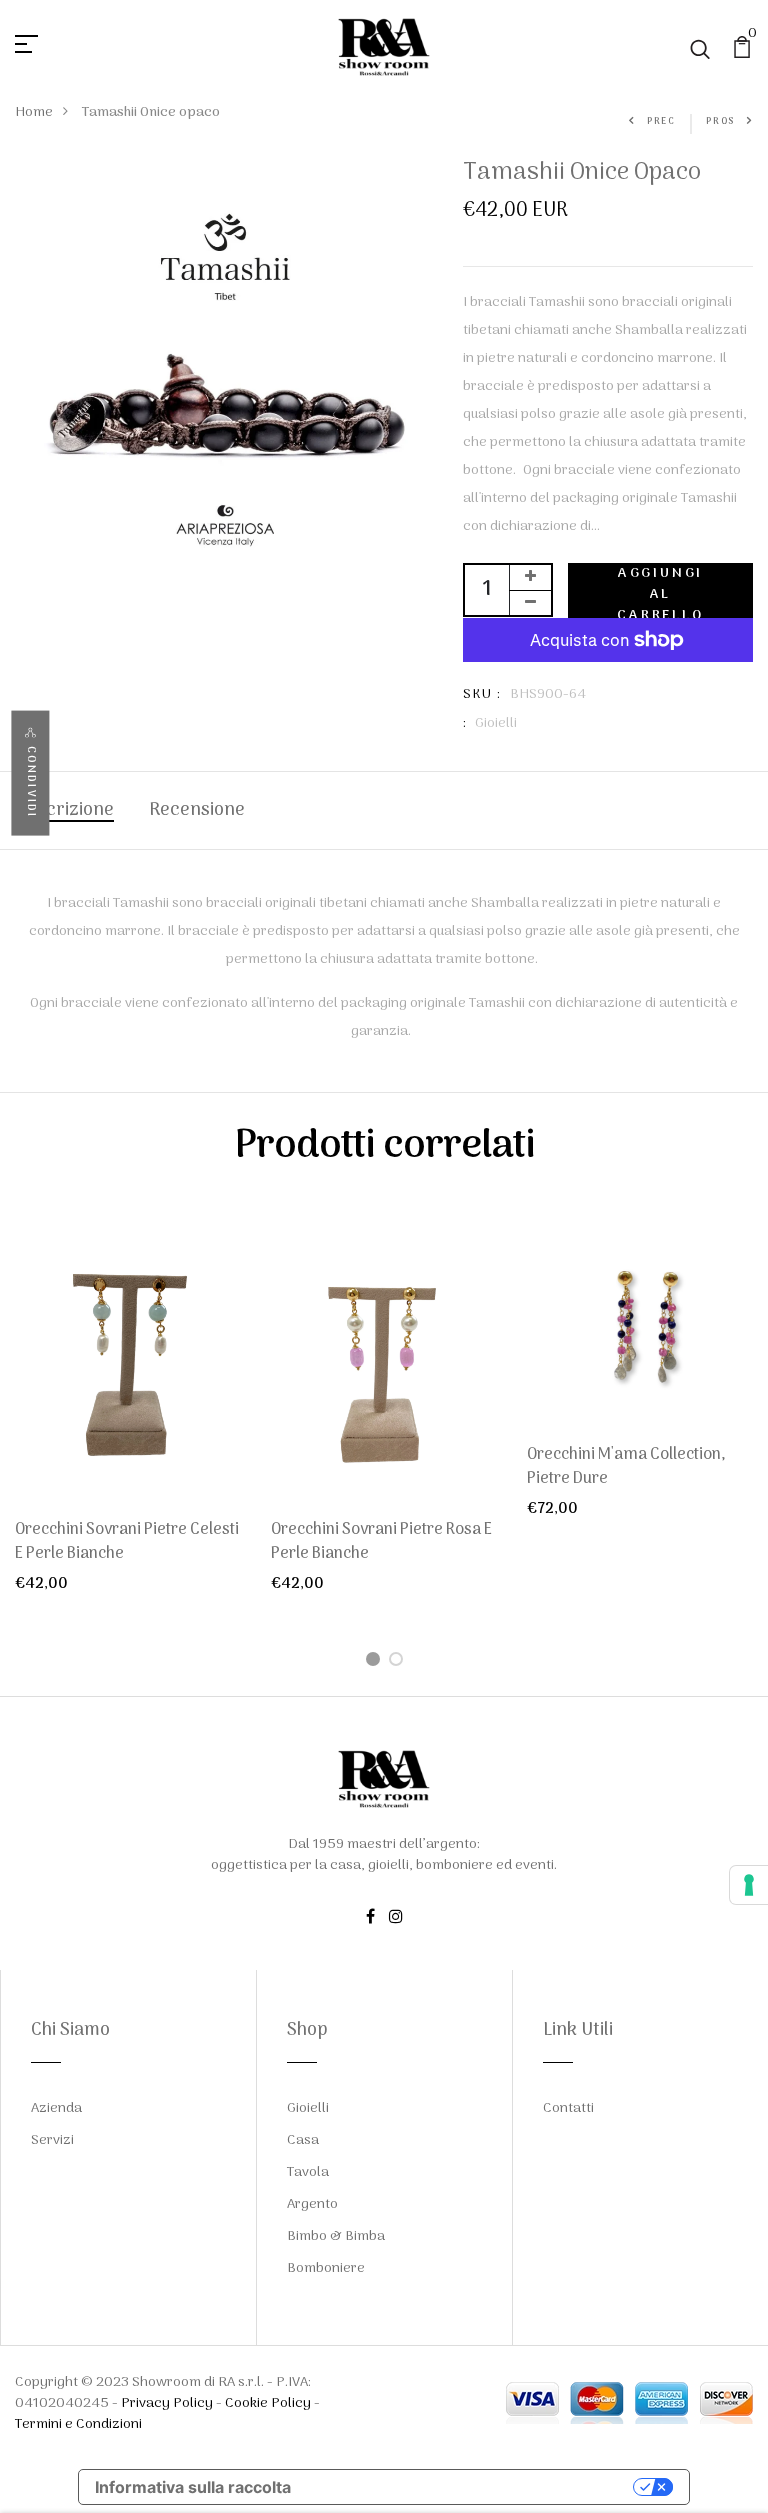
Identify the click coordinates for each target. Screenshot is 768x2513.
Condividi (30, 781)
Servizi (52, 2140)
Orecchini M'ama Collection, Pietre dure (626, 1467)
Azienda (56, 2108)
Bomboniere (326, 2268)
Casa (303, 2140)
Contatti (568, 2108)
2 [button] (399, 1661)
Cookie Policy (268, 2403)
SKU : (482, 694)
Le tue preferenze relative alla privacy (472, 2487)
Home (34, 112)
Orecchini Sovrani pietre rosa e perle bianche (381, 1542)
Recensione (197, 810)
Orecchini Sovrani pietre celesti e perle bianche (127, 1542)
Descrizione (64, 810)
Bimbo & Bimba (336, 2236)
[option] (128, 1410)
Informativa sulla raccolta (193, 2487)
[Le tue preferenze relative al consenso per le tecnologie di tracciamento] (749, 1885)
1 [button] (376, 1661)
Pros (720, 121)
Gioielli (496, 723)
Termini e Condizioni (78, 2424)
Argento (312, 2204)
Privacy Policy (167, 2403)
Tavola (308, 2172)
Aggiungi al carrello (660, 590)
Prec (661, 121)
